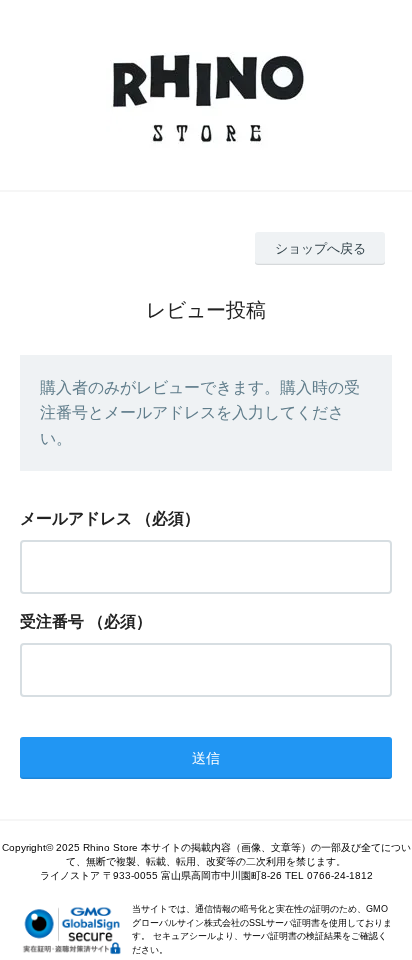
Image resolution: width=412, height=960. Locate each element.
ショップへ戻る (320, 248)
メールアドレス (76, 518)
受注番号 (52, 621)
